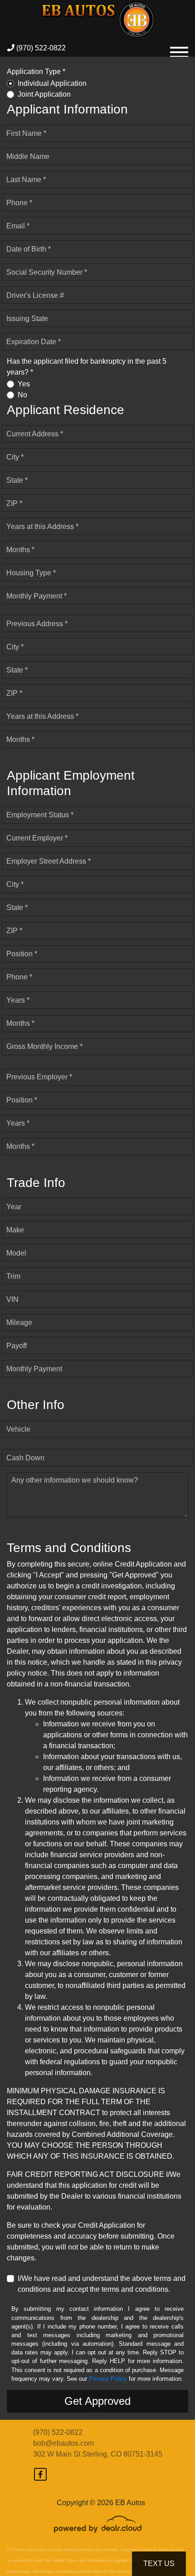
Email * (18, 226)
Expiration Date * (34, 342)
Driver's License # (35, 295)
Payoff (17, 1346)
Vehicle (18, 1429)
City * (15, 457)
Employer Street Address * (49, 861)
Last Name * (26, 180)
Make (15, 1230)
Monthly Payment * (37, 596)
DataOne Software (158, 2550)
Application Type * (36, 72)
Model (16, 1253)
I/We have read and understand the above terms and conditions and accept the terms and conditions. (102, 2284)
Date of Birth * (29, 249)
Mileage (19, 1323)
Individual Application (52, 83)
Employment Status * (40, 815)
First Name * (26, 133)
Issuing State (27, 319)
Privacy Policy (108, 2379)
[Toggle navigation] (179, 48)
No (22, 395)
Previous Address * (37, 624)
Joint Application (44, 94)
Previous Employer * (39, 1077)
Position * (22, 954)
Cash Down (25, 1458)
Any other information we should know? (75, 1480)
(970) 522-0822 (40, 48)
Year (14, 1207)
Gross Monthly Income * (44, 1046)
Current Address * (35, 434)
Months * (20, 550)
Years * (18, 1000)
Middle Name (28, 156)
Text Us (159, 2564)
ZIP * (14, 503)
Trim (13, 1276)
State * (17, 480)
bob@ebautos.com (63, 2443)
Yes (24, 384)
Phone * (19, 203)
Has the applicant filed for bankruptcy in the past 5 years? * (87, 367)
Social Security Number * (47, 272)
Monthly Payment (34, 1369)
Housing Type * (31, 573)
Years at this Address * (42, 527)
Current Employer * (37, 838)
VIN (12, 1299)
